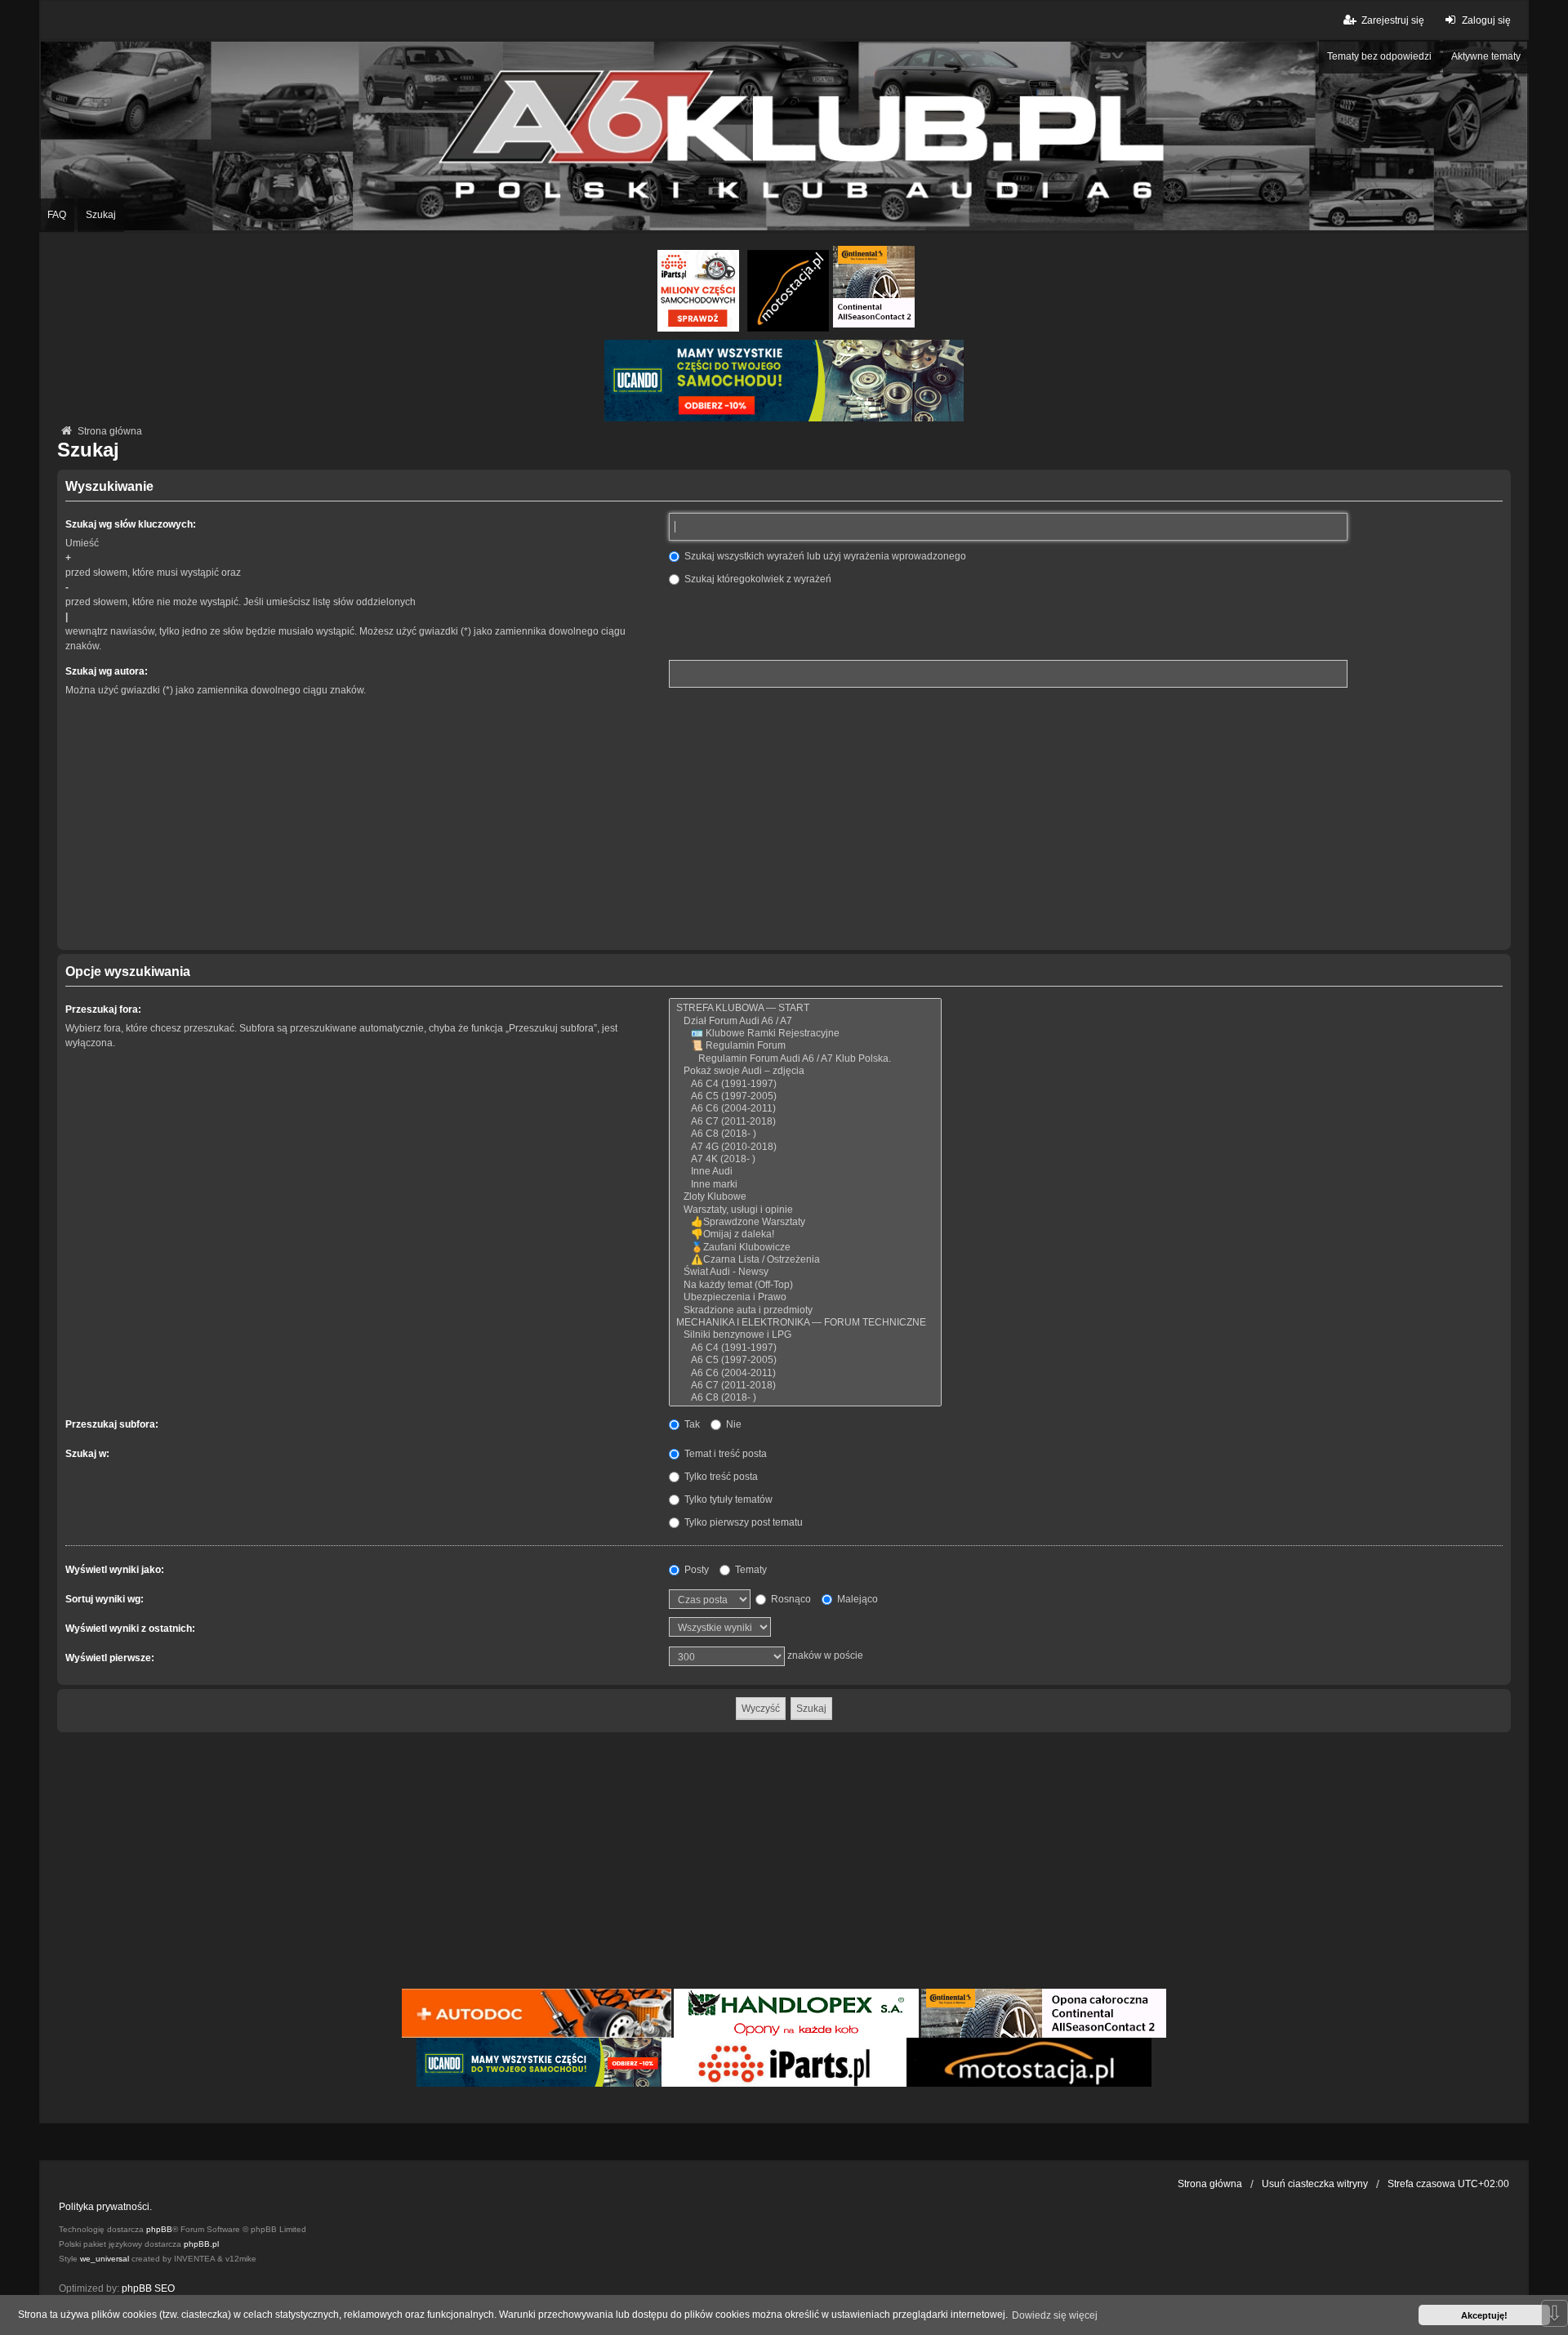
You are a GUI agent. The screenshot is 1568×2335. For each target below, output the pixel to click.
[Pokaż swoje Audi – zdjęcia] (805, 1071)
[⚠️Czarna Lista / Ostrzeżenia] (805, 1260)
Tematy (750, 1570)
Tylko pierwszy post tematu (742, 1522)
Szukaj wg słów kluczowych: (131, 524)
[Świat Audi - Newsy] (805, 1272)
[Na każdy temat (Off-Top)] (805, 1285)
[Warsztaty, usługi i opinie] (805, 1210)
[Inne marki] (805, 1185)
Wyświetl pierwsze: (110, 1658)
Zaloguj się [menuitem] (1486, 20)
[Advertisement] (784, 823)
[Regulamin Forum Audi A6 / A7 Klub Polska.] (805, 1059)
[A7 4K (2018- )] (805, 1159)
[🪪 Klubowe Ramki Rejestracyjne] (805, 1034)
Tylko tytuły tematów (727, 1499)
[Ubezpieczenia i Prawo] (805, 1297)
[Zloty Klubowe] (805, 1197)
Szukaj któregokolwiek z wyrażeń (757, 579)
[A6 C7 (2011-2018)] (805, 1122)
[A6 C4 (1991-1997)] (805, 1084)
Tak (691, 1424)
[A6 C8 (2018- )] (805, 1134)
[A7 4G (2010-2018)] (805, 1147)
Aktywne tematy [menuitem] (1486, 56)
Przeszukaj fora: (103, 1009)
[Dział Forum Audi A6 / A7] (805, 1021)
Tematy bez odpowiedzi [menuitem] (1379, 56)
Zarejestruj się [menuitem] (1393, 20)
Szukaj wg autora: (107, 671)
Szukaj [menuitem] (101, 215)
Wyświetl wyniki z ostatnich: (130, 1629)
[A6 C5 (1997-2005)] (805, 1096)
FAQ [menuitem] (57, 215)
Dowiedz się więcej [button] (1055, 2315)
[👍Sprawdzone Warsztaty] (805, 1222)
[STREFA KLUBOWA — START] (805, 1008)
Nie (733, 1424)
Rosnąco (790, 1599)
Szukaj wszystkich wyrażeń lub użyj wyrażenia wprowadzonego (824, 556)
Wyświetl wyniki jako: (115, 1570)
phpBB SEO (148, 2288)
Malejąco (856, 1599)
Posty (695, 1570)
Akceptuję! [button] (1484, 2315)
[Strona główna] (784, 136)
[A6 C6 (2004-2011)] (805, 1109)
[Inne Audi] (805, 1172)
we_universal (105, 2259)
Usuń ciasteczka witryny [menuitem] (1315, 2184)
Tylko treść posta (720, 1477)
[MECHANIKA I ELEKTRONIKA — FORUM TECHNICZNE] (805, 1323)
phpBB (159, 2229)
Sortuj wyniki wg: (105, 1599)
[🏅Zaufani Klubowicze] (805, 1248)
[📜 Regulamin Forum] (805, 1046)
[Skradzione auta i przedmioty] (805, 1310)
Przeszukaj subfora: (112, 1424)
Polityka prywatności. (105, 2207)
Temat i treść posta (724, 1454)
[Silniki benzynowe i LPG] (805, 1335)
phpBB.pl (201, 2244)
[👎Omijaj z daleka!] (805, 1234)
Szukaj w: (87, 1454)
